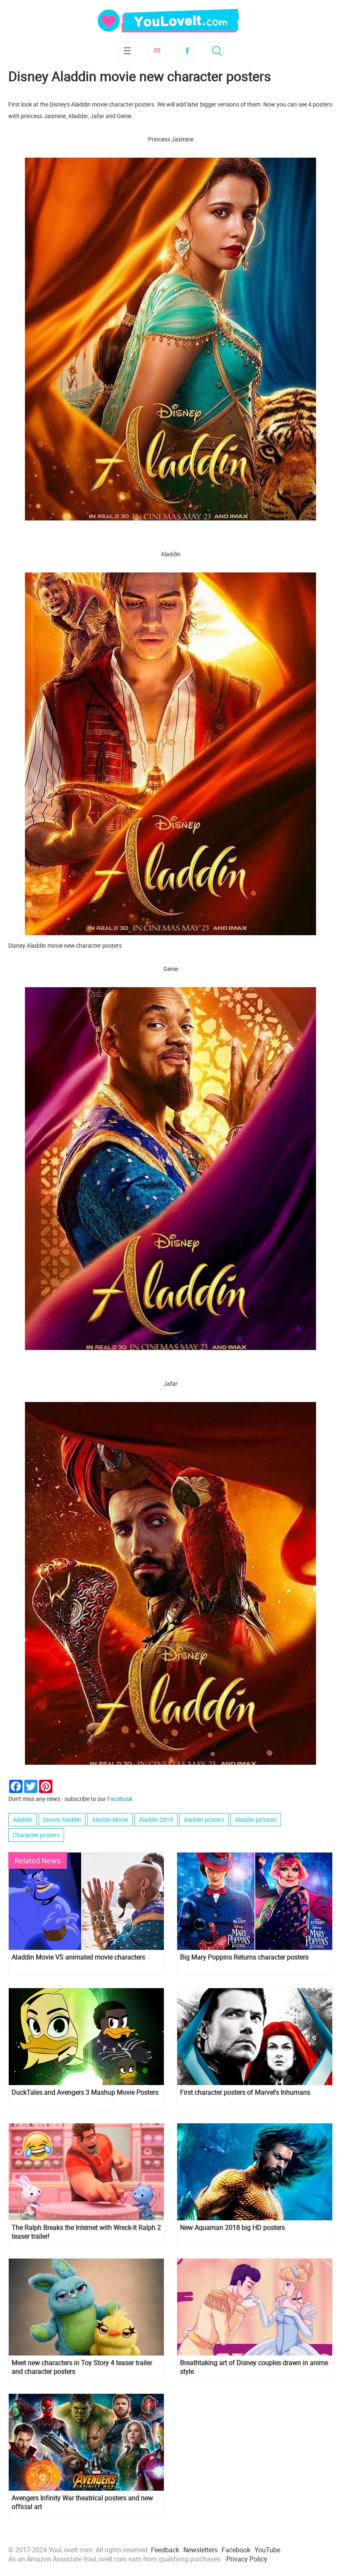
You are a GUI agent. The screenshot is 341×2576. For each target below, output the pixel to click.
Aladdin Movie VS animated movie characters (78, 1957)
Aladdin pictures (256, 1819)
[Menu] (127, 50)
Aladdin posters (204, 1819)
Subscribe (157, 50)
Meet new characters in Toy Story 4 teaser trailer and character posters (82, 2367)
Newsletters (200, 2550)
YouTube (267, 2550)
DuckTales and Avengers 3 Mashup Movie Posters (85, 2092)
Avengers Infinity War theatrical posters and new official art (82, 2502)
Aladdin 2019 (156, 1819)
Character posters (36, 1835)
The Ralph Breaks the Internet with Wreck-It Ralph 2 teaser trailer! (86, 2232)
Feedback (165, 2550)
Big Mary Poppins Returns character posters (244, 1957)
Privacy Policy (247, 2559)
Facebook (187, 50)
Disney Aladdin (62, 1819)
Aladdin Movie (110, 1819)
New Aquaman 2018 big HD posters (232, 2228)
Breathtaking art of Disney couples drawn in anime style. (254, 2367)
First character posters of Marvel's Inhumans (245, 2092)
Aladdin (23, 1819)
